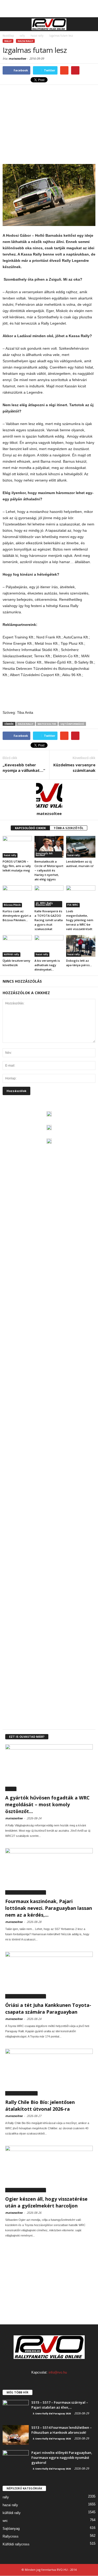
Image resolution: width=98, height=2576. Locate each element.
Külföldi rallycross (16, 2544)
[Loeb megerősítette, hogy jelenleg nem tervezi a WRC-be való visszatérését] (81, 896)
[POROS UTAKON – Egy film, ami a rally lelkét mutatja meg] (17, 847)
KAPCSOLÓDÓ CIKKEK (30, 828)
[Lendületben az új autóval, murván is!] (81, 847)
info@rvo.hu (58, 2372)
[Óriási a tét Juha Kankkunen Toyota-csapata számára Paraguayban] (49, 1975)
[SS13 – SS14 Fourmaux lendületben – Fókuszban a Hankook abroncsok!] (16, 2435)
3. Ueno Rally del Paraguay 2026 (26, 1892)
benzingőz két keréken (44, 854)
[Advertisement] (49, 9)
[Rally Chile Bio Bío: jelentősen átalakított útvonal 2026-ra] (49, 2072)
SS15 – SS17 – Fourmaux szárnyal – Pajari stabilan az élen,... (60, 2405)
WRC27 (11, 1789)
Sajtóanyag (11, 2529)
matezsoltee (17, 58)
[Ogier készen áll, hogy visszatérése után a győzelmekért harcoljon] (49, 2169)
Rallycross (11, 2536)
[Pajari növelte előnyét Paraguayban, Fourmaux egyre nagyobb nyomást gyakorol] (16, 2460)
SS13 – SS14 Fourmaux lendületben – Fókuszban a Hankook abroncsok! (62, 2430)
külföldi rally (11, 954)
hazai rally (25, 41)
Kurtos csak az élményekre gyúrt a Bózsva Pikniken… (17, 916)
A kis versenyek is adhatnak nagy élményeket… (47, 965)
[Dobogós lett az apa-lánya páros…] (81, 946)
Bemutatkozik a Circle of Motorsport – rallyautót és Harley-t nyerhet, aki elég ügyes (49, 870)
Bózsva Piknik (12, 905)
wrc (5, 2521)
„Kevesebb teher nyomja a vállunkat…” (24, 768)
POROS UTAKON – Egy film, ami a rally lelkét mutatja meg (17, 866)
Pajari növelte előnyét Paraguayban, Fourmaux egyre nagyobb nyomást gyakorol (62, 2458)
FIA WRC (73, 905)
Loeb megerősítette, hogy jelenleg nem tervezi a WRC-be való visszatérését (80, 920)
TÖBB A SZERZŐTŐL (68, 828)
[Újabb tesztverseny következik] (17, 946)
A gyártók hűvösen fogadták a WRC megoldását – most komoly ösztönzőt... (47, 1804)
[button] (90, 24)
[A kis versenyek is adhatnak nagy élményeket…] (49, 946)
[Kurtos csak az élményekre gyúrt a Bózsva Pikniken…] (17, 896)
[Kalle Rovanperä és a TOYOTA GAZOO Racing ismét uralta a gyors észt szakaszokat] (49, 896)
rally (8, 41)
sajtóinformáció (72, 724)
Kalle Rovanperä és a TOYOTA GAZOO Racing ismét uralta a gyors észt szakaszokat (49, 920)
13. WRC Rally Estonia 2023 (44, 904)
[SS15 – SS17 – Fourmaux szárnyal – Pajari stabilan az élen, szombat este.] (16, 2410)
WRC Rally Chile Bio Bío (21, 2093)
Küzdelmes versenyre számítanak (74, 768)
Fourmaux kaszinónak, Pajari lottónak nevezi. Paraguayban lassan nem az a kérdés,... (49, 1908)
